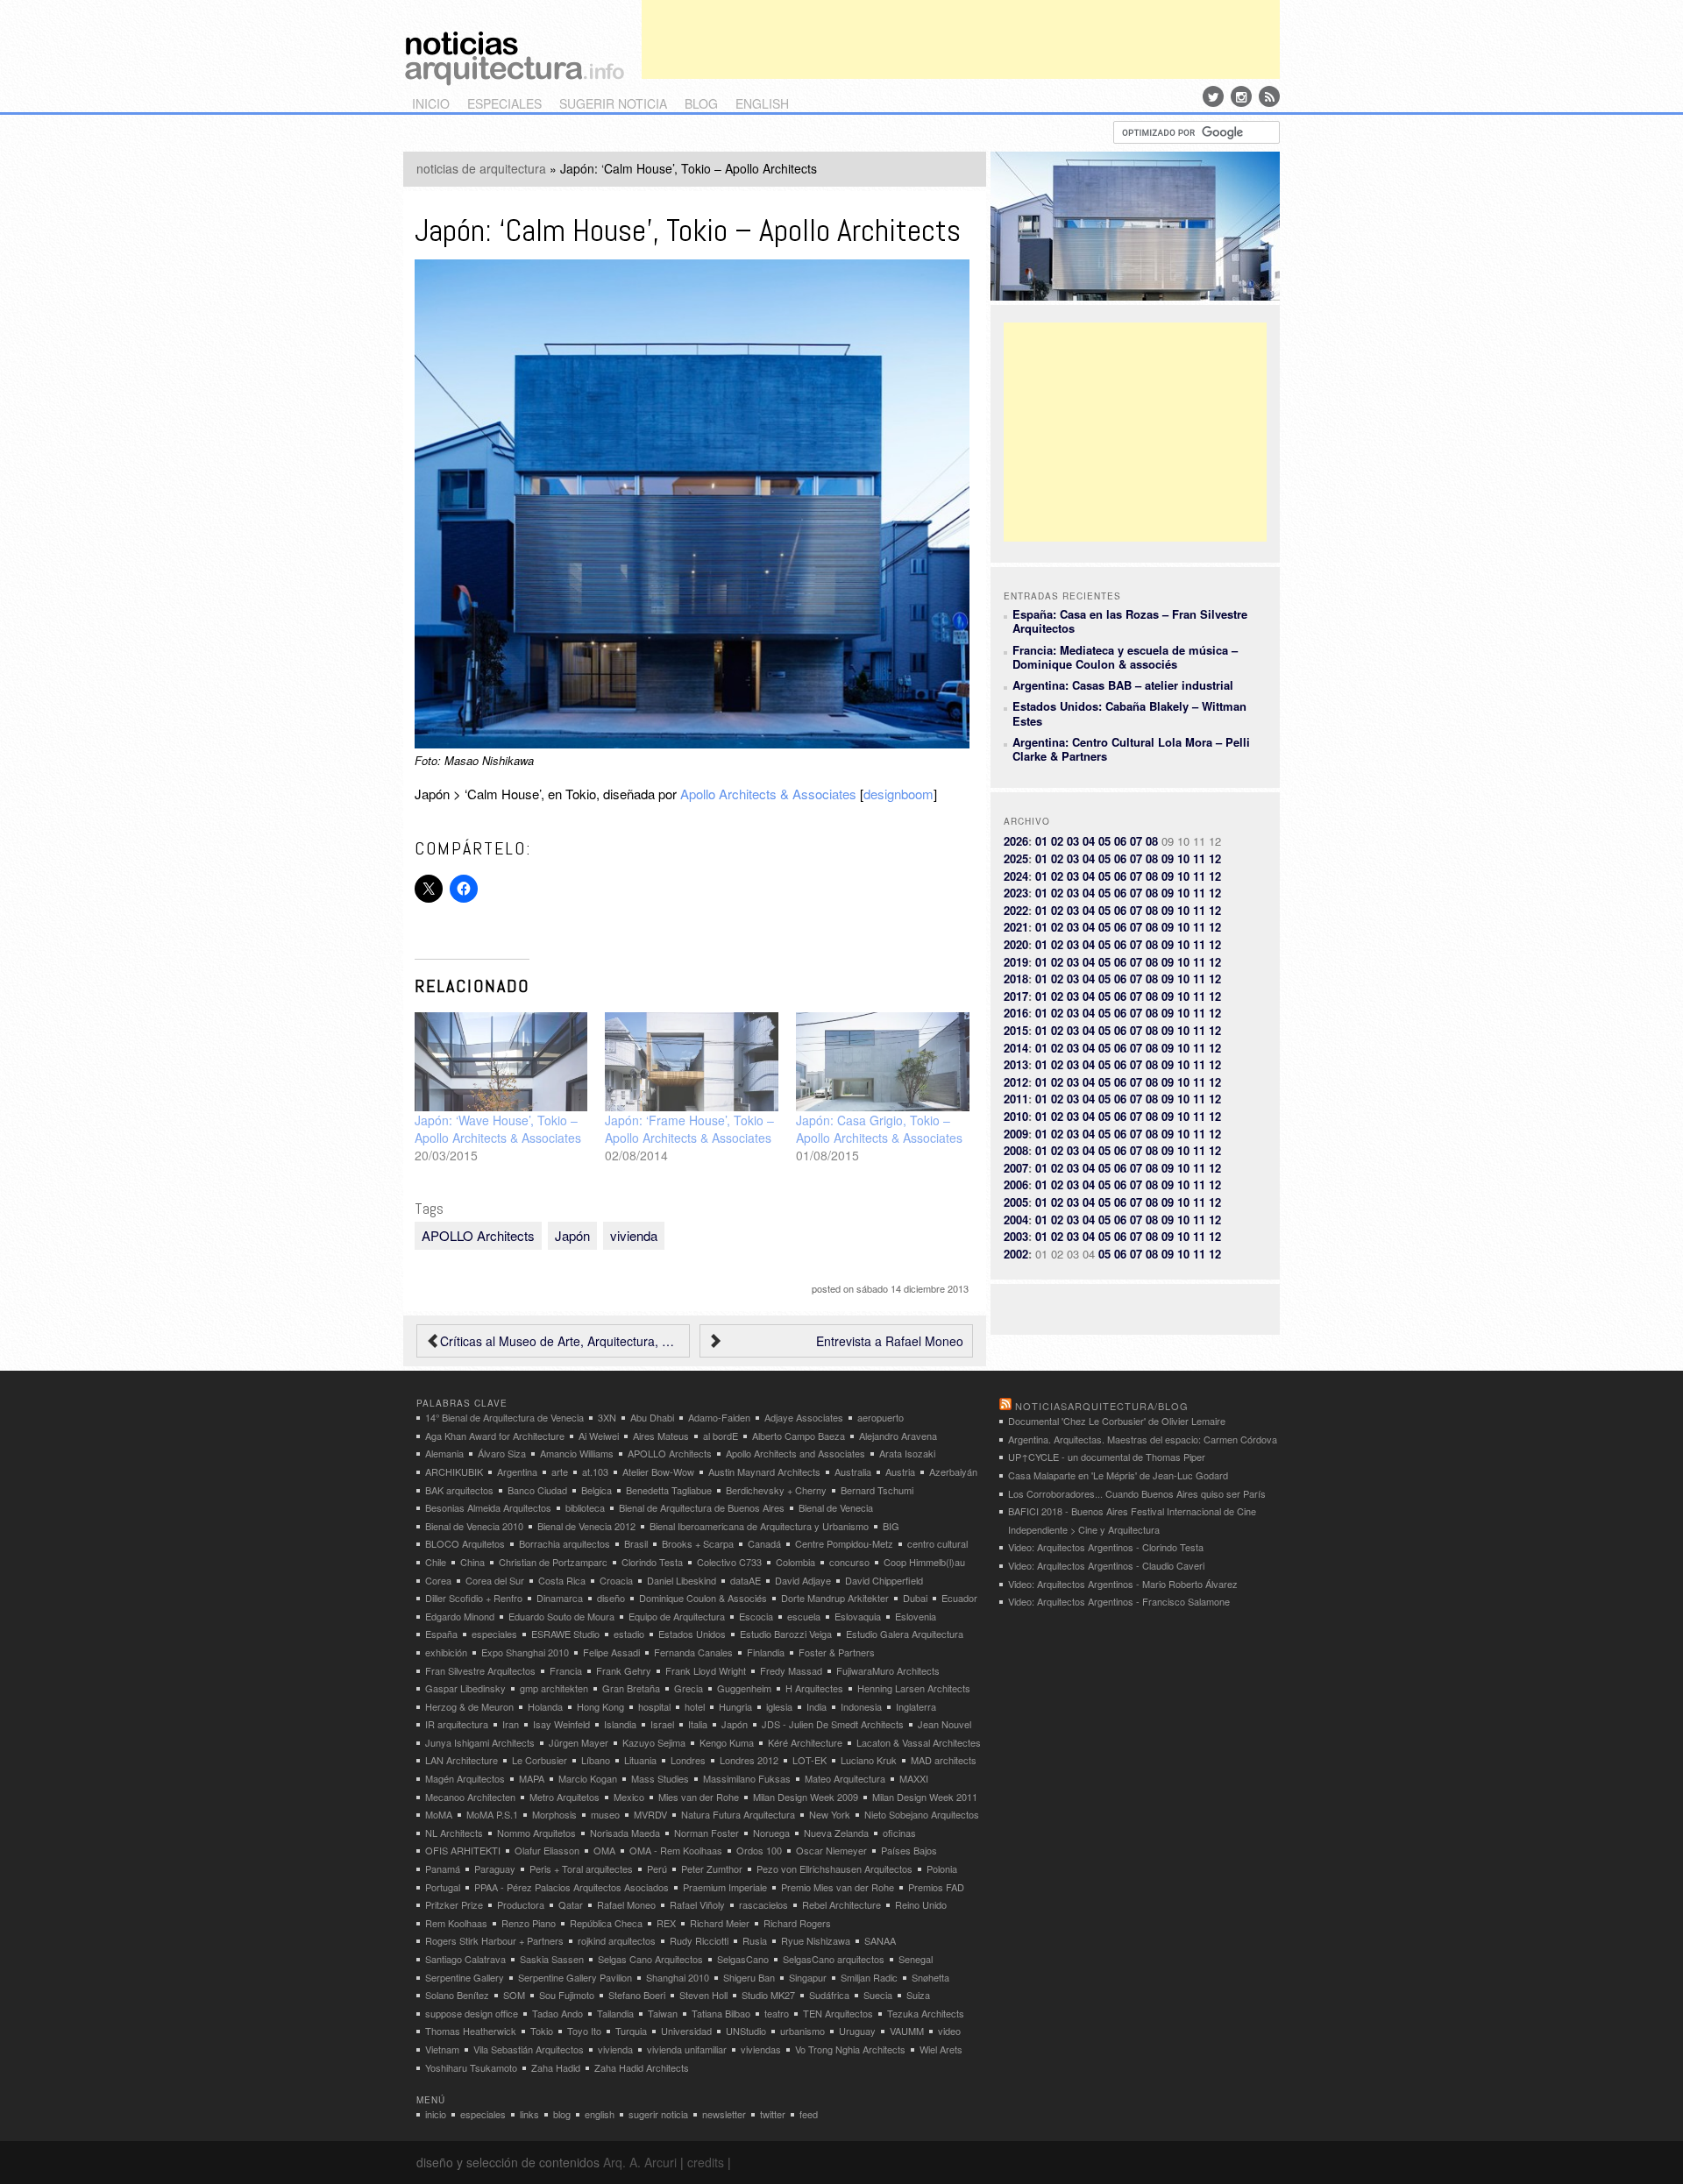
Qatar (571, 1904)
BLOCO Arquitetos (465, 1543)
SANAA (880, 1940)
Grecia (689, 1688)
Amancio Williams (577, 1453)
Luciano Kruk (869, 1760)
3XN (607, 1417)
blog (701, 103)
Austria (900, 1471)
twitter (773, 2114)
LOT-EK (810, 1760)
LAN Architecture (462, 1760)
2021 (1016, 927)
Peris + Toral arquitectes (581, 1868)
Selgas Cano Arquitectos (650, 1959)
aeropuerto (881, 1417)
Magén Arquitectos (465, 1778)
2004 (1016, 1220)
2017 (1016, 996)
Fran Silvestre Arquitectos (480, 1670)
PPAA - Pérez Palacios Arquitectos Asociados (572, 1887)
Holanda (545, 1706)
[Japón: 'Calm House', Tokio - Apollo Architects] (692, 743)
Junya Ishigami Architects (480, 1742)
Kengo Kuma (727, 1742)
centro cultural (937, 1543)
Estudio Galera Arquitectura (905, 1634)
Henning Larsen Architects (914, 1688)
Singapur (808, 1977)
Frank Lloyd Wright (706, 1670)
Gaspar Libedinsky (465, 1688)
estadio (629, 1634)
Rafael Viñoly (697, 1904)
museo (605, 1814)
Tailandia (615, 2013)
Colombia (795, 1562)
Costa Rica (562, 1580)
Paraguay (495, 1868)
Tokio (542, 2031)
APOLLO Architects (478, 1235)
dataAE (746, 1580)
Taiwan (663, 2013)
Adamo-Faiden (719, 1417)
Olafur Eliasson (547, 1850)
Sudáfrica (829, 1995)
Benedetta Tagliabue (669, 1490)
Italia (698, 1724)
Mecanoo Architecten (470, 1797)
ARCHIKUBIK (454, 1471)
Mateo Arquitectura (845, 1778)
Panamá (443, 1868)
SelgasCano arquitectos (834, 1959)
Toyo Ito (584, 2031)
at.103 (595, 1471)
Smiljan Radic (869, 1977)
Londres (688, 1760)
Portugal (443, 1887)
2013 (1016, 1064)
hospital (654, 1706)
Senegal (916, 1959)
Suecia (878, 1995)
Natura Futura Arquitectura (738, 1814)
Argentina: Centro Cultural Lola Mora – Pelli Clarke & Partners (1131, 749)
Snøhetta (930, 1977)
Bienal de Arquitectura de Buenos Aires (702, 1507)
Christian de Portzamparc (553, 1562)
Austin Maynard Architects (764, 1471)
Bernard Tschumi (877, 1490)
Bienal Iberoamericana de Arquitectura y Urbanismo (759, 1526)
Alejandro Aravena (898, 1436)
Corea (438, 1580)
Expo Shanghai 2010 (525, 1652)
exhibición (446, 1652)
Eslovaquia (858, 1616)
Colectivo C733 (729, 1562)
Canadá (764, 1543)
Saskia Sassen (552, 1959)
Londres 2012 (749, 1760)
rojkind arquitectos (617, 1940)
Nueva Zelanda (836, 1833)
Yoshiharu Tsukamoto (471, 2067)
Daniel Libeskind (682, 1580)
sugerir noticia (613, 103)
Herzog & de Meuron (469, 1706)
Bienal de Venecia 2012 (586, 1526)
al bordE (721, 1436)
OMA (604, 1850)
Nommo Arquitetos (536, 1833)
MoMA (439, 1814)
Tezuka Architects (926, 2013)
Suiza (918, 1995)
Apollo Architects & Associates (768, 794)
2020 (1016, 944)
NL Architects (454, 1833)
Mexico (629, 1797)
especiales (504, 103)
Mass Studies (660, 1778)
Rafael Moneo (626, 1904)
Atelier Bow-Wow (658, 1471)
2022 (1016, 910)
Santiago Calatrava (465, 1959)
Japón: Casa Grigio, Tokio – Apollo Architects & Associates (879, 1129)
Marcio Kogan (588, 1778)
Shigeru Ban (749, 1977)
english (762, 103)
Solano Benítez (457, 1995)
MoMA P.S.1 (492, 1814)
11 (1199, 858)
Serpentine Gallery (465, 1977)
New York (830, 1814)
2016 (1016, 1013)
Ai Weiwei (599, 1436)
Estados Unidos (692, 1634)
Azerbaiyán (953, 1471)
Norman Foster (707, 1833)
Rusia (755, 1940)
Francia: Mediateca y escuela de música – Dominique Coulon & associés (1125, 657)
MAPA (532, 1778)
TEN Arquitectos (838, 2013)
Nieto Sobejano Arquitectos (922, 1814)
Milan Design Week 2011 (925, 1797)
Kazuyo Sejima (654, 1742)
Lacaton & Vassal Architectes (919, 1742)
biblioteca (585, 1507)
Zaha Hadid (556, 2067)
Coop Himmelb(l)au (924, 1562)
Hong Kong (600, 1706)
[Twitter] (1213, 96)
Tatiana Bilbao (721, 2013)
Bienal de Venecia (836, 1507)
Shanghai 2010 (678, 1977)
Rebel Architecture (841, 1904)
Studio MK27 (768, 1995)
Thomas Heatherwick (471, 2031)
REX (666, 1923)
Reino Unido (921, 1904)
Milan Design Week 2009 (806, 1797)
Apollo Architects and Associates (795, 1453)
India (817, 1706)
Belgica (597, 1490)
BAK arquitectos (459, 1490)
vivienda (634, 1235)
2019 (1016, 962)
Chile (436, 1562)
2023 (1016, 893)
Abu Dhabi (652, 1417)
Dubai (915, 1598)
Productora (521, 1904)
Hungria (735, 1706)
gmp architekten (554, 1688)
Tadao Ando (557, 2013)
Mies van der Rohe (699, 1797)
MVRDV (650, 1814)
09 (1168, 858)
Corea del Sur (495, 1580)
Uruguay (857, 2031)
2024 (1016, 876)
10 (1183, 858)
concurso (849, 1562)
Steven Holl (703, 1995)
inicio (431, 103)
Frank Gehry (624, 1670)
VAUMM (907, 2031)
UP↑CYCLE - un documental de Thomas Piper (1107, 1457)
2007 (1016, 1168)
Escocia (756, 1616)
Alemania (444, 1453)
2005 (1016, 1202)
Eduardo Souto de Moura (561, 1616)
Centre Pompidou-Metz (844, 1543)
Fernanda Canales (693, 1652)
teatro (777, 2013)
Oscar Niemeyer (831, 1850)
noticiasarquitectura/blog (1102, 1406)
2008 (1016, 1150)
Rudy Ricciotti (699, 1940)
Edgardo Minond (460, 1616)
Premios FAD (936, 1887)
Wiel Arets (941, 2049)
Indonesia (861, 1706)
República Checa (606, 1923)
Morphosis (554, 1814)
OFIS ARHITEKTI (463, 1850)
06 (1120, 841)
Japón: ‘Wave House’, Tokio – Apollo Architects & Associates (498, 1129)
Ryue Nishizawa (816, 1940)
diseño (611, 1598)
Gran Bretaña (631, 1688)
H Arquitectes (814, 1688)
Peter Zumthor (712, 1868)
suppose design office (472, 2013)
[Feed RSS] (1269, 96)
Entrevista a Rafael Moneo (890, 1341)
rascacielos (763, 1904)
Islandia (620, 1724)
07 (1136, 841)
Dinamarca (560, 1598)
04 (1089, 841)
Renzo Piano (529, 1923)
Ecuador (959, 1598)
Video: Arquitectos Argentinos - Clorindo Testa (1106, 1547)
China (472, 1562)
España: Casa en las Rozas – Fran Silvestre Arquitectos (1130, 621)
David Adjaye (803, 1580)
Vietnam (442, 2049)
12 (1215, 858)
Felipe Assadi (611, 1652)
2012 (1016, 1082)
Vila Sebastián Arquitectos (529, 2049)
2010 (1016, 1116)
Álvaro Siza (502, 1453)
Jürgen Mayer (579, 1742)
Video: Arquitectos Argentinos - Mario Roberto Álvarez (1123, 1584)
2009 (1016, 1134)
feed (809, 2114)
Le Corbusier (540, 1760)
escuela (804, 1616)
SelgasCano (743, 1959)
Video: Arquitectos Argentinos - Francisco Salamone (1119, 1601)
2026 (1016, 841)
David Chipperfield (884, 1580)
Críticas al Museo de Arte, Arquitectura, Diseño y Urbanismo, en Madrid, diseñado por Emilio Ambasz (560, 1341)
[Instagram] (1241, 96)
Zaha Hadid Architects (642, 2067)
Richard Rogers (797, 1923)
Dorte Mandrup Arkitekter (835, 1598)
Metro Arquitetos (565, 1797)
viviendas (761, 2049)
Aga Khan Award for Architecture (495, 1436)
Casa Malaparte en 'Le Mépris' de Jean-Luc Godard (1118, 1475)
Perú (657, 1868)
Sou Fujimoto (567, 1995)
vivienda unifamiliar (687, 2049)
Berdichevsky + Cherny (776, 1490)
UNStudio (746, 2031)
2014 (1016, 1048)
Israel (662, 1724)
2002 (1016, 1254)
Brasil (636, 1543)
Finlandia (766, 1652)
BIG (891, 1526)
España (441, 1634)
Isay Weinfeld (561, 1724)
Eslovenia (916, 1616)
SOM (514, 1995)
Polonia (942, 1868)
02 (1057, 841)
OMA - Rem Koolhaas (676, 1850)
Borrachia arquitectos (565, 1543)
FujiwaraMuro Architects (888, 1670)
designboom (898, 794)
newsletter (724, 2114)
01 (1041, 841)
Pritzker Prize (454, 1904)
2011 (1016, 1099)
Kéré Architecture (805, 1742)
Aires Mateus (661, 1436)
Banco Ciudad (537, 1490)
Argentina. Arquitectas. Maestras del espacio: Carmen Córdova (1143, 1439)
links (529, 2114)
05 (1104, 841)
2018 (1016, 979)
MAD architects (944, 1760)
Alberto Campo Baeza (799, 1436)
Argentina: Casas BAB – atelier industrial (1123, 685)
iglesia (779, 1706)
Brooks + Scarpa (698, 1543)
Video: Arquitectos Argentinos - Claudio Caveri (1106, 1565)
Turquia (631, 2031)
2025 (1016, 858)
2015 (1016, 1030)
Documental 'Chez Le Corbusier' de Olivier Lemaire (1117, 1421)
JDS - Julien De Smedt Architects (833, 1724)
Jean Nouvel (944, 1724)
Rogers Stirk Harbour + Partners (494, 1940)
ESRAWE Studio (565, 1634)
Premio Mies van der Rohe (838, 1887)
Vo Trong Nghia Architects (850, 2049)
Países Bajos (909, 1850)
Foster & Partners (837, 1652)
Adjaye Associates (804, 1417)
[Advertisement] (961, 39)
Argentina (517, 1471)
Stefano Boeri (637, 1995)
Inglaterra (916, 1706)
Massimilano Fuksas (747, 1778)
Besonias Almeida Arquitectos (488, 1507)
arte (560, 1471)
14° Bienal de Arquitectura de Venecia (504, 1417)
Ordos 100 (759, 1850)
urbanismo (802, 2031)
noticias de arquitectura (481, 168)
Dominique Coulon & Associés (703, 1598)
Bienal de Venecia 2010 (474, 1526)
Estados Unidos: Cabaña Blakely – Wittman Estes (1129, 713)
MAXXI (914, 1778)
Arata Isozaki (907, 1453)
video (949, 2031)
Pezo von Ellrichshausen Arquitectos (834, 1868)
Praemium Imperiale (725, 1887)
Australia (853, 1471)
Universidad (686, 2031)
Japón (572, 1235)
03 (1073, 841)
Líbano (596, 1760)
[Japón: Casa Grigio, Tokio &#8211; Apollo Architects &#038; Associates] (883, 1062)
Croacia (616, 1580)
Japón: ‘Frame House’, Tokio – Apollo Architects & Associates (689, 1129)
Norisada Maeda (625, 1833)
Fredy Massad (791, 1670)
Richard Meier (720, 1923)
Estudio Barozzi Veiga (786, 1634)
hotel (695, 1706)
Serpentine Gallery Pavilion (575, 1977)
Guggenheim (744, 1688)
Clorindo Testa (652, 1562)
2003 (1016, 1236)
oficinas (899, 1833)
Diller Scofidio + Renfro (474, 1598)
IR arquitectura (457, 1724)
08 (1152, 841)
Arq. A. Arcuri (640, 2162)
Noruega (771, 1833)
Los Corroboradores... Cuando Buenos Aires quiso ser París (1137, 1493)
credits (706, 2162)
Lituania (640, 1760)
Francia (566, 1670)
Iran (511, 1724)
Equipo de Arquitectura (677, 1616)
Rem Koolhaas (456, 1923)
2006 (1016, 1184)
